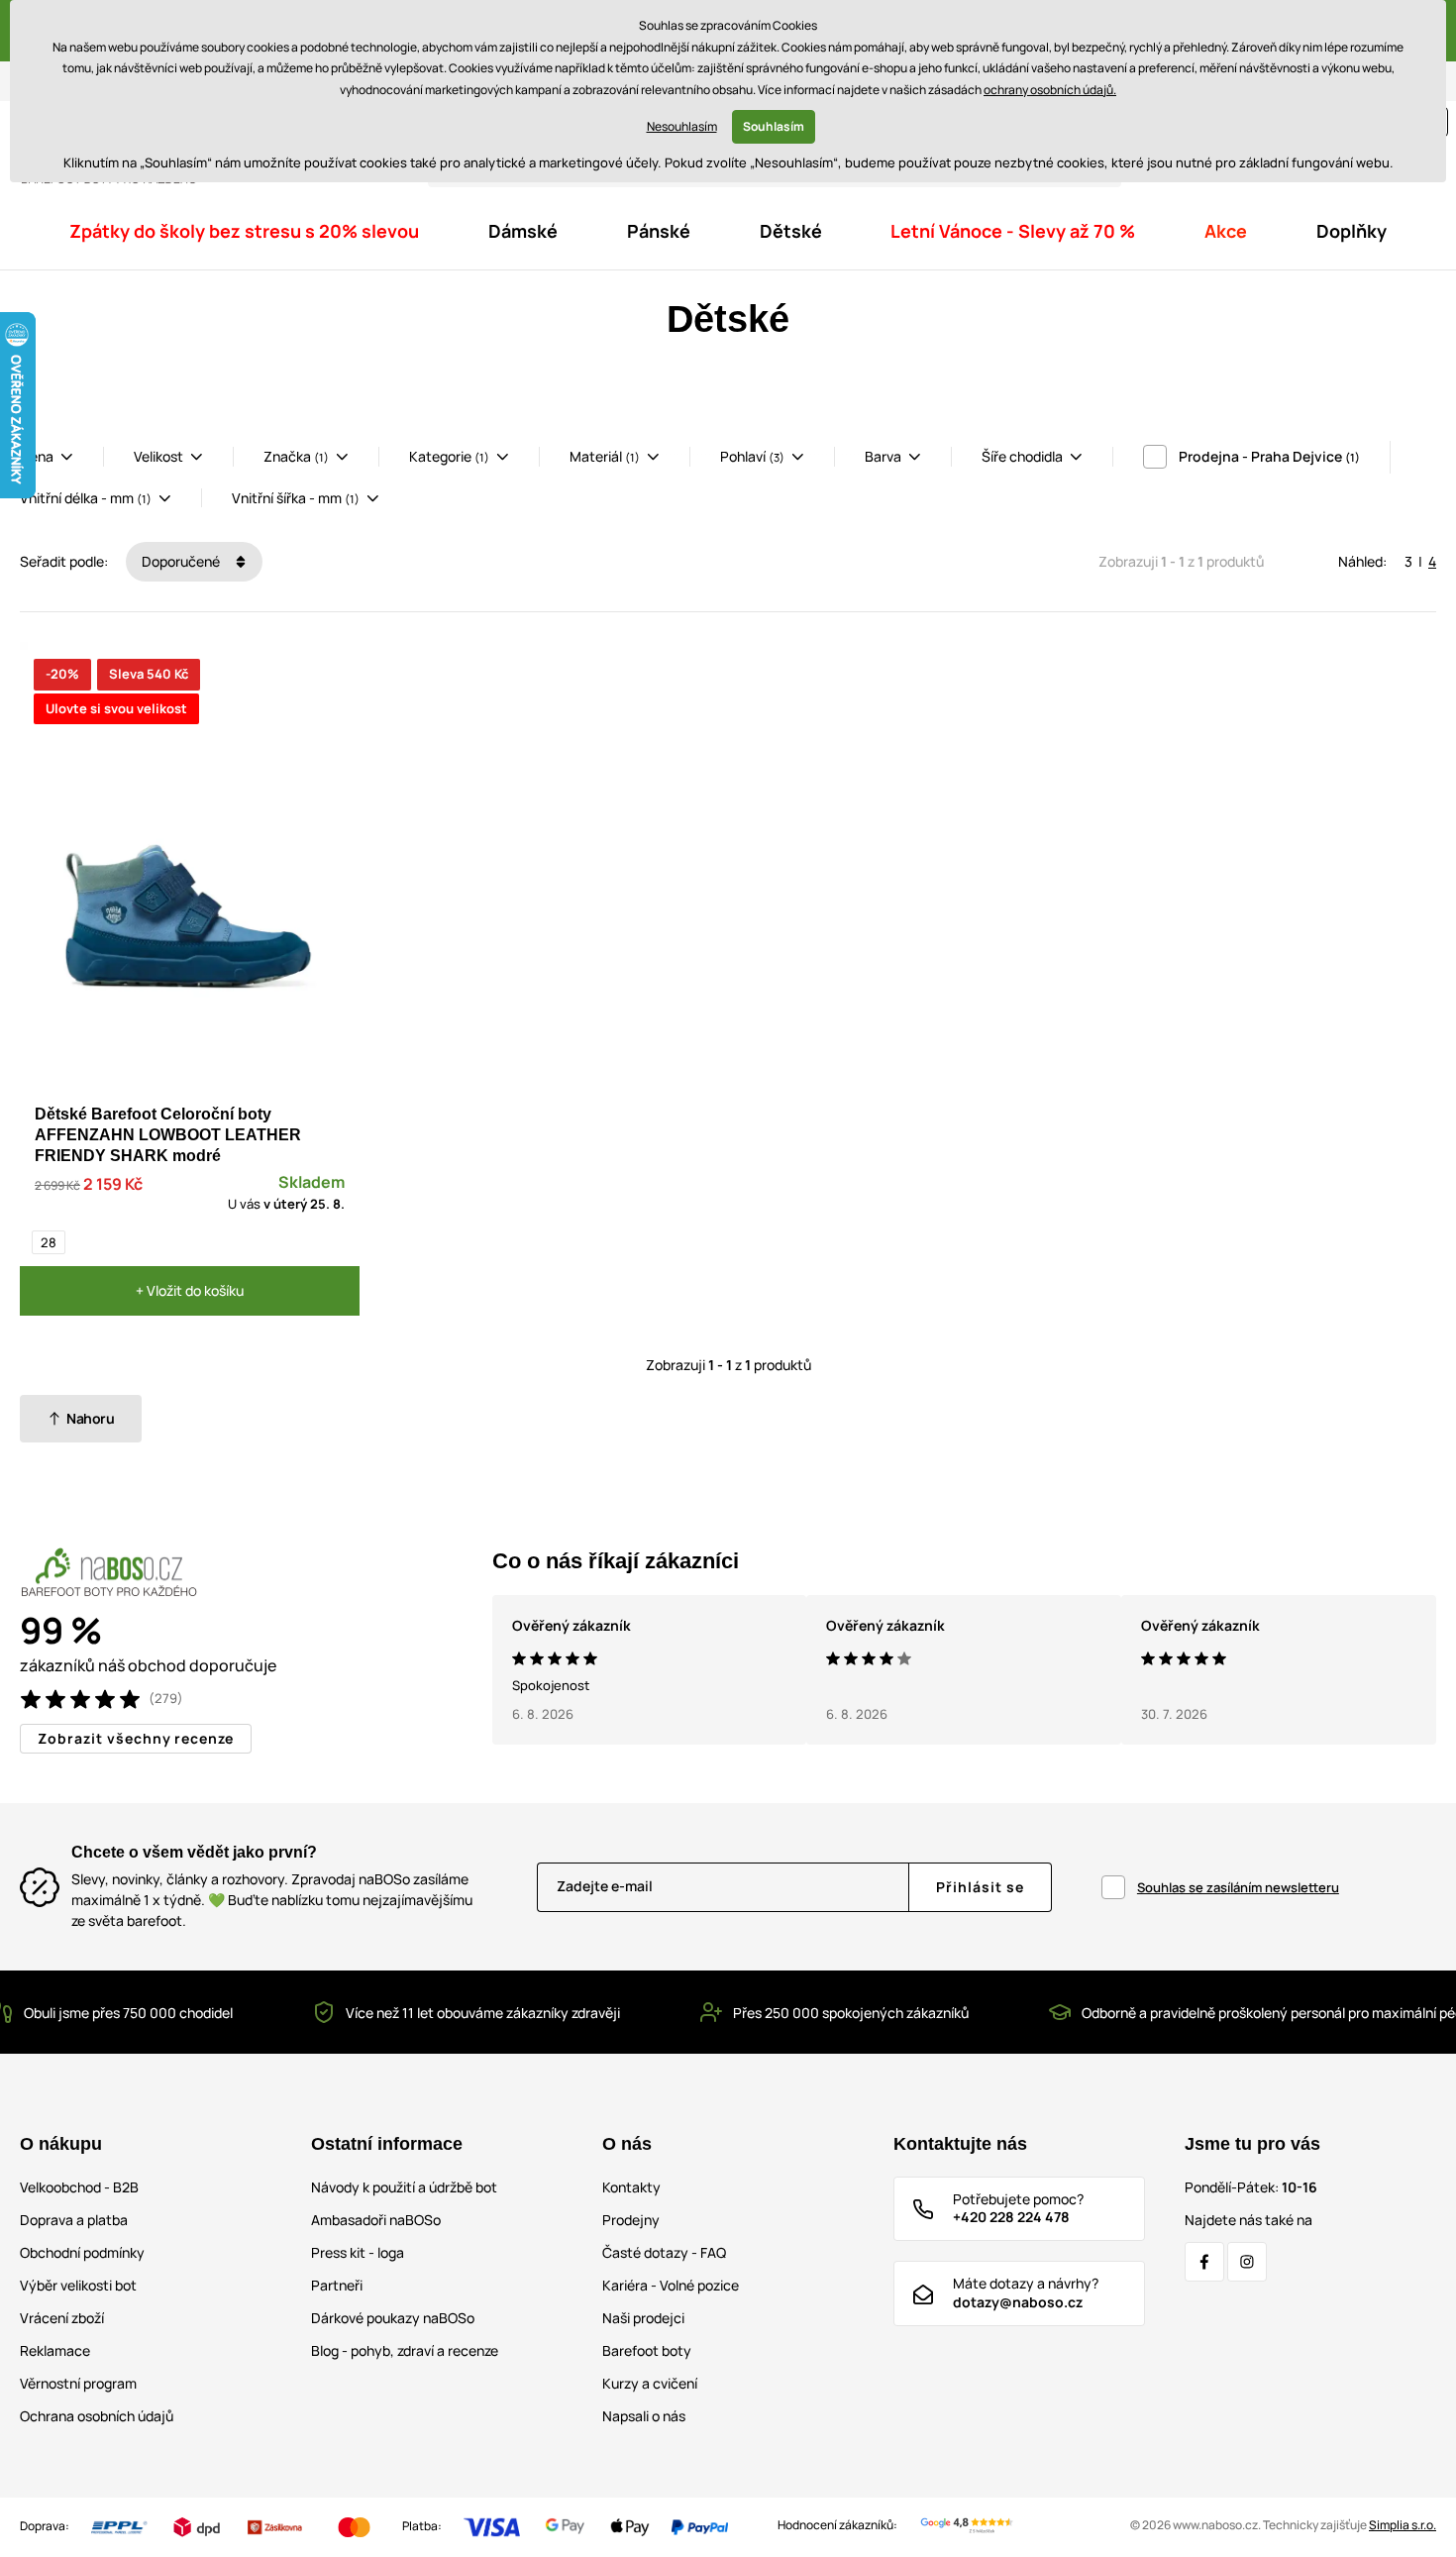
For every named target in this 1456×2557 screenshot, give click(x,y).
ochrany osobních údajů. (1050, 90)
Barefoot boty (647, 2350)
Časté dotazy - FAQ (664, 2252)
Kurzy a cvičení (650, 2383)
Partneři (337, 2285)
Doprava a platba (74, 2220)
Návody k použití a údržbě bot (404, 2187)
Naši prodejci (643, 2318)
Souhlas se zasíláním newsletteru (1238, 1887)
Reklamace (55, 2350)
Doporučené (182, 561)
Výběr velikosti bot (78, 2285)
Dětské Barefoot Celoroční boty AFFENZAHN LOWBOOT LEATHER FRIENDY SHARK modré (168, 1135)
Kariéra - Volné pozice (671, 2285)
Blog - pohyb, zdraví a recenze (405, 2350)
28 (49, 1242)
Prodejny (631, 2220)
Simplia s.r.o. (1403, 2525)
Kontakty (631, 2187)
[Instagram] (1247, 2262)
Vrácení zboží (62, 2318)
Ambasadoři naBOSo (376, 2220)
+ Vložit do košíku (190, 1290)
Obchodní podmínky (82, 2252)
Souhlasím (774, 126)
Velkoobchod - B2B (79, 2187)
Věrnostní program (78, 2383)
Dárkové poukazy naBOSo (393, 2318)
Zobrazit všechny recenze (136, 1738)
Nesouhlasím (682, 126)
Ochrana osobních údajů (97, 2416)
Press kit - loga (358, 2252)
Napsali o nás (644, 2416)
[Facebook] (1204, 2262)
